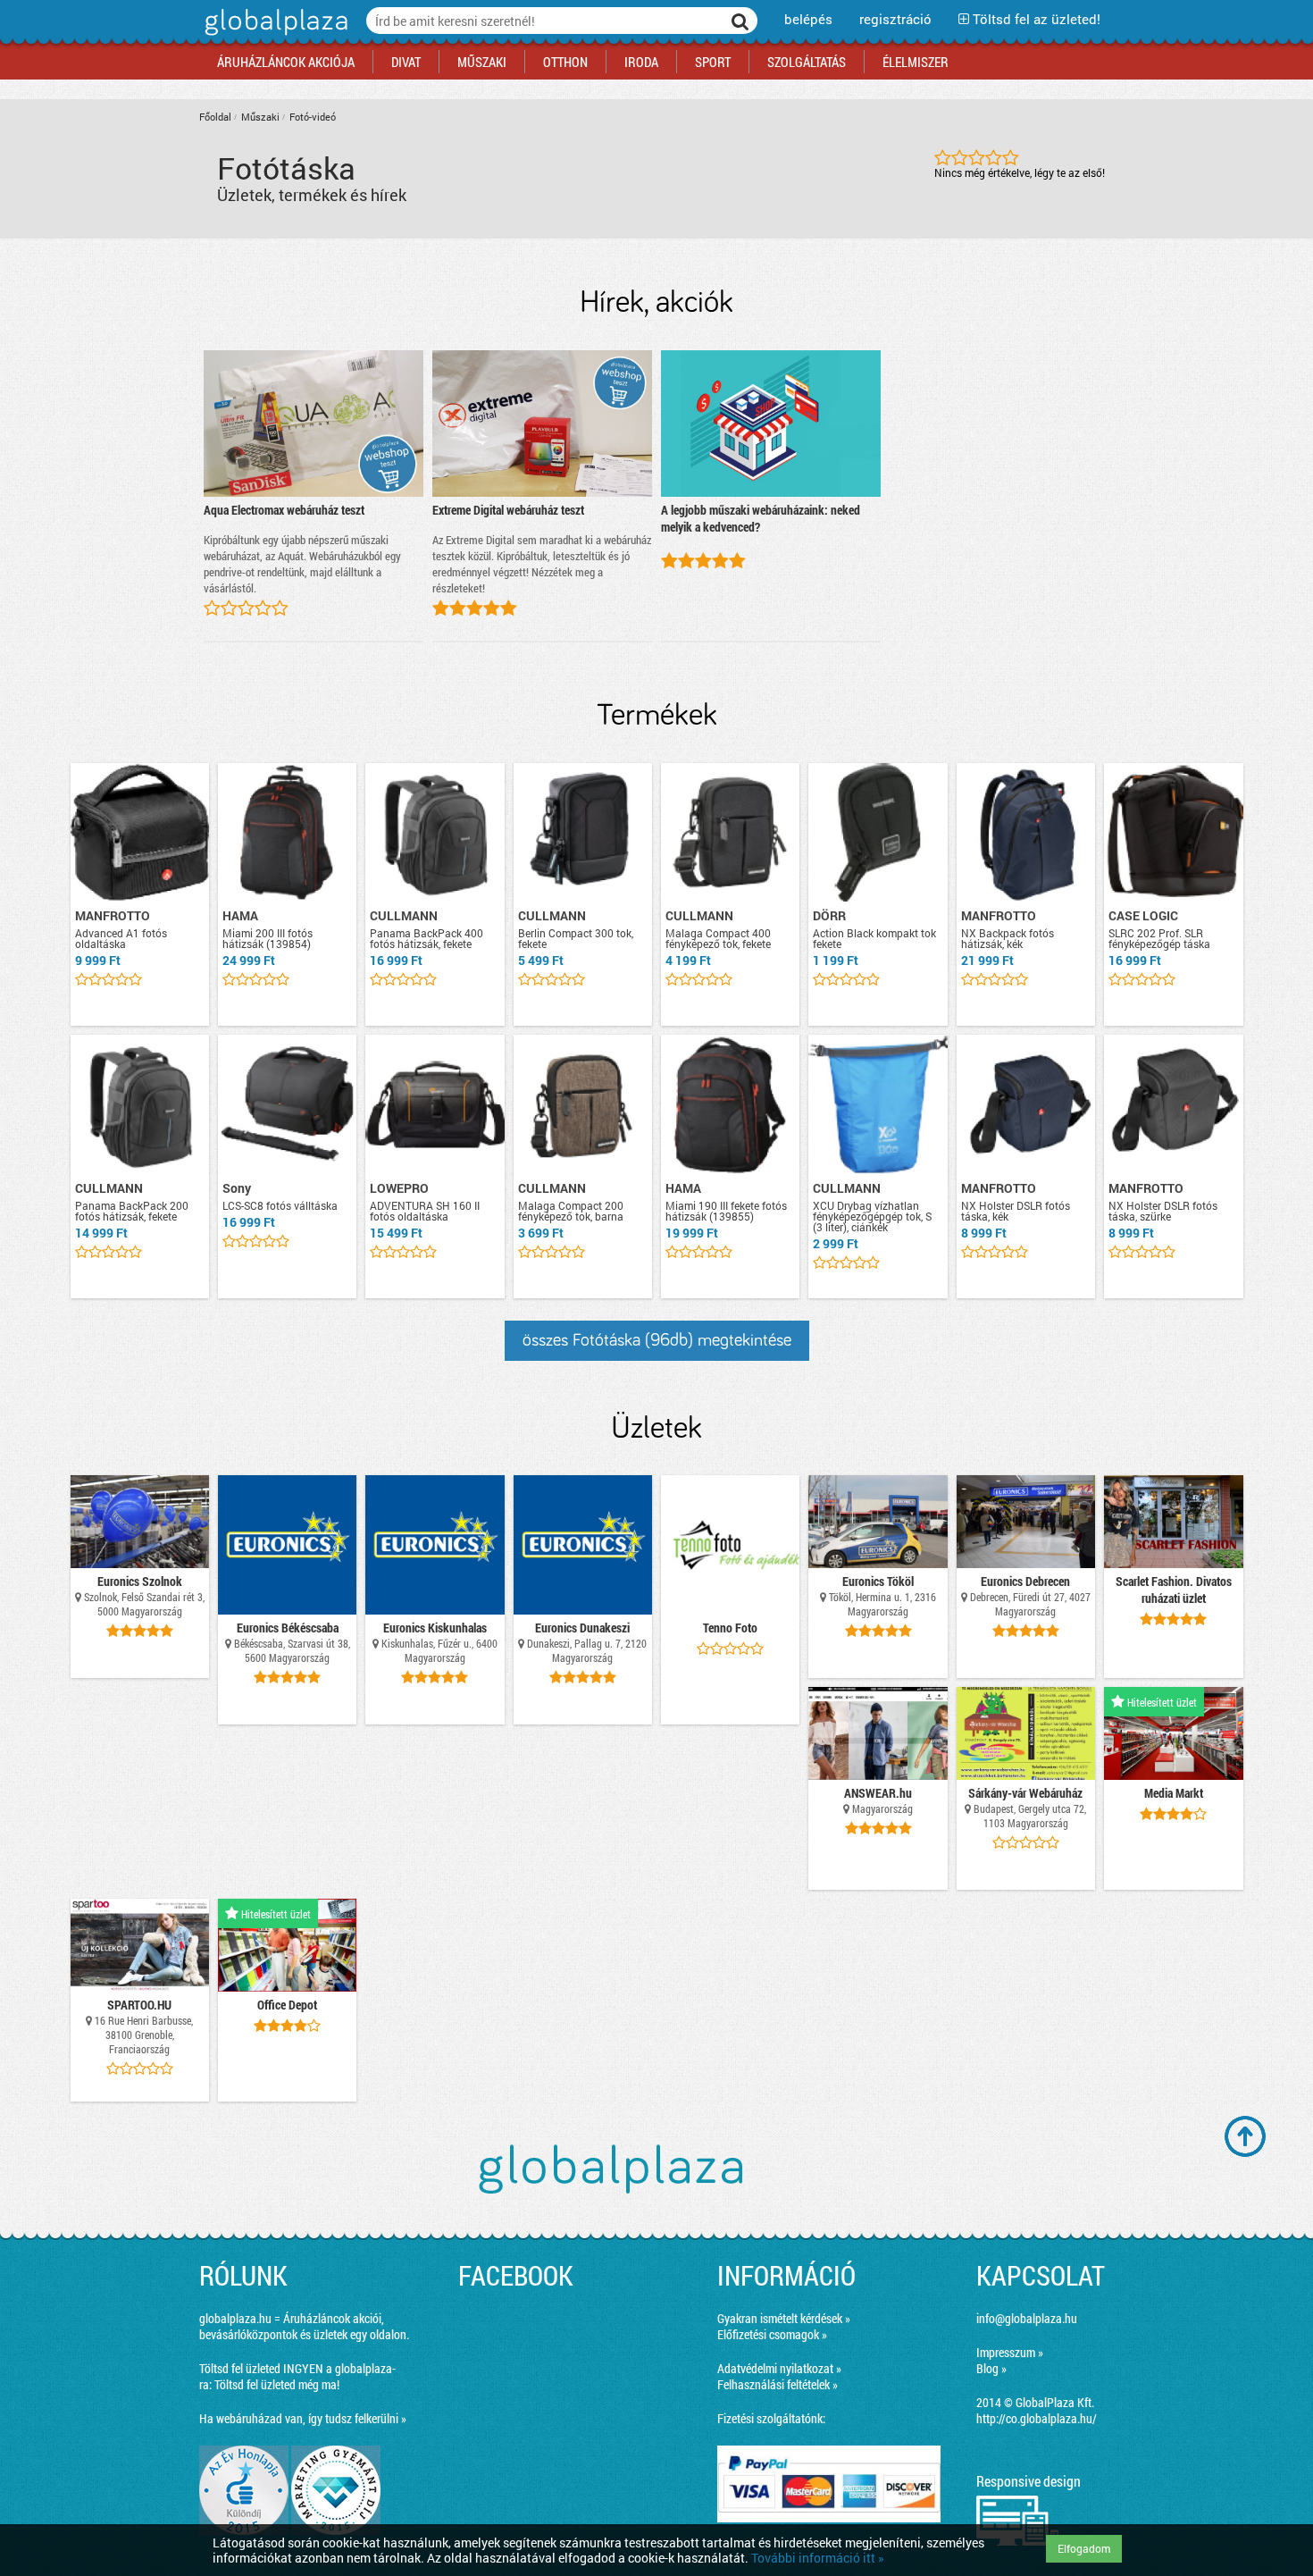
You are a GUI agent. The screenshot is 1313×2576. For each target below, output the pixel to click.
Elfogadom (1084, 2548)
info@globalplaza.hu (1027, 2318)
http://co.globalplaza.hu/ (1037, 2418)
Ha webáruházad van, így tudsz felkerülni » (303, 2418)
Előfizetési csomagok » (772, 2334)
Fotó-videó (313, 117)
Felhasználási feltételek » (778, 2384)
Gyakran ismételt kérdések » (784, 2318)
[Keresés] (740, 21)
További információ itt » (818, 2558)
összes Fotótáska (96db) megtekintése (657, 1340)
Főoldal (215, 117)
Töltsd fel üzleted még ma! (277, 2384)
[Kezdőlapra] (274, 35)
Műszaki (260, 117)
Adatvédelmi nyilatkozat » (779, 2368)
